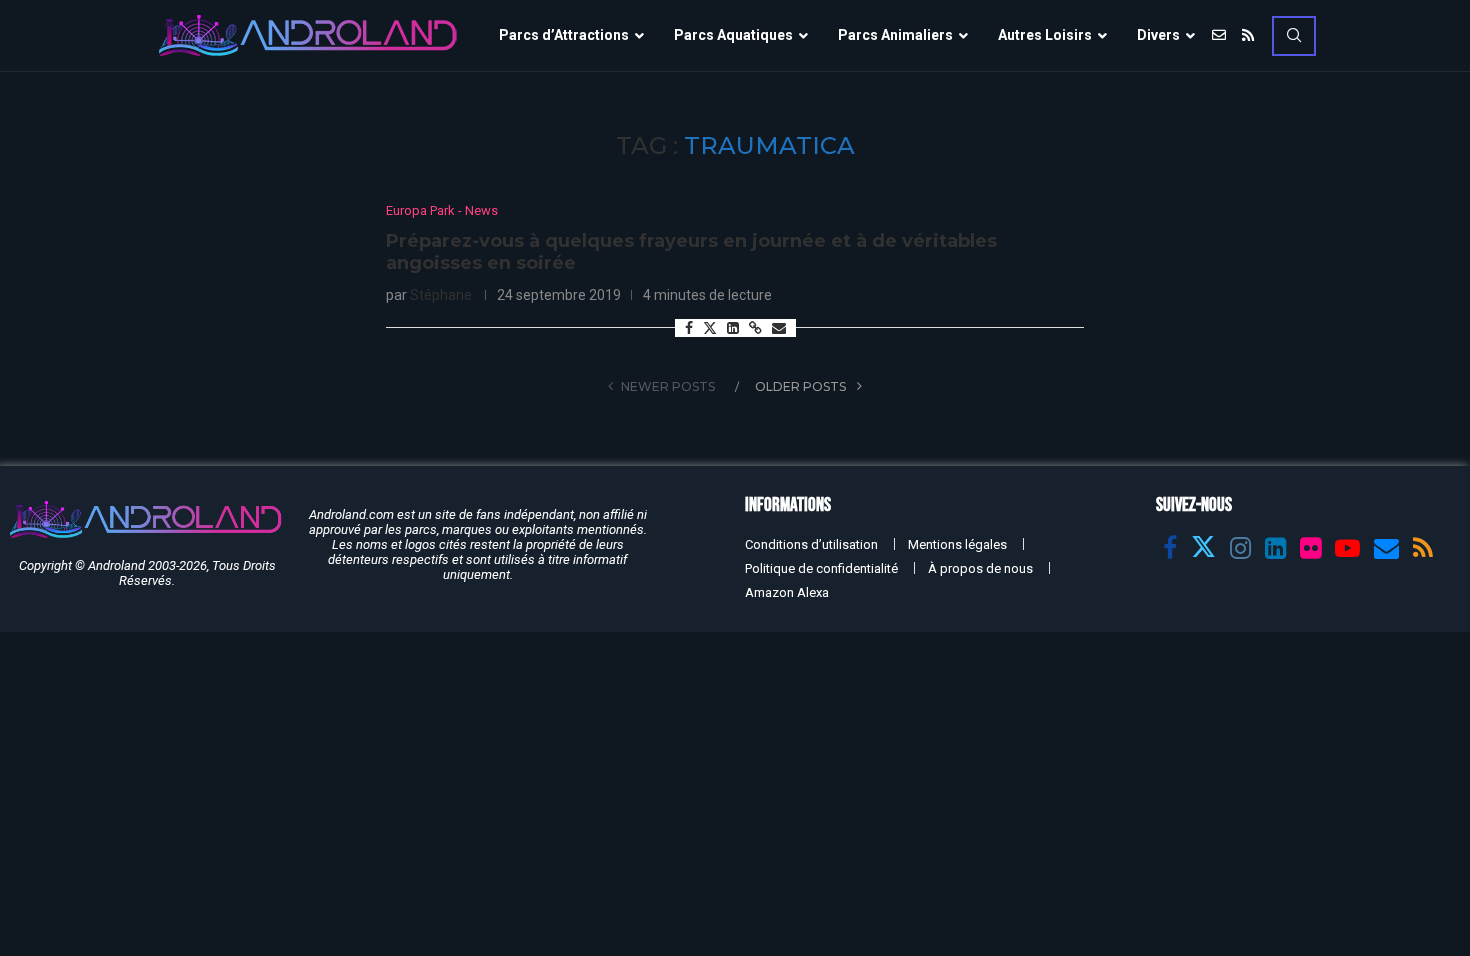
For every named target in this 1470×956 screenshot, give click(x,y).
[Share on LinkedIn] (733, 328)
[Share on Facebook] (689, 328)
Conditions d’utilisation (811, 544)
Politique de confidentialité (821, 568)
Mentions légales (957, 544)
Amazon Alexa (787, 592)
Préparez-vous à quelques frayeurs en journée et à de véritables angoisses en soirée (691, 252)
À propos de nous (980, 568)
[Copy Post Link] (755, 328)
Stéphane (441, 295)
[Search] (1294, 36)
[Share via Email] (779, 328)
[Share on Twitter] (710, 327)
